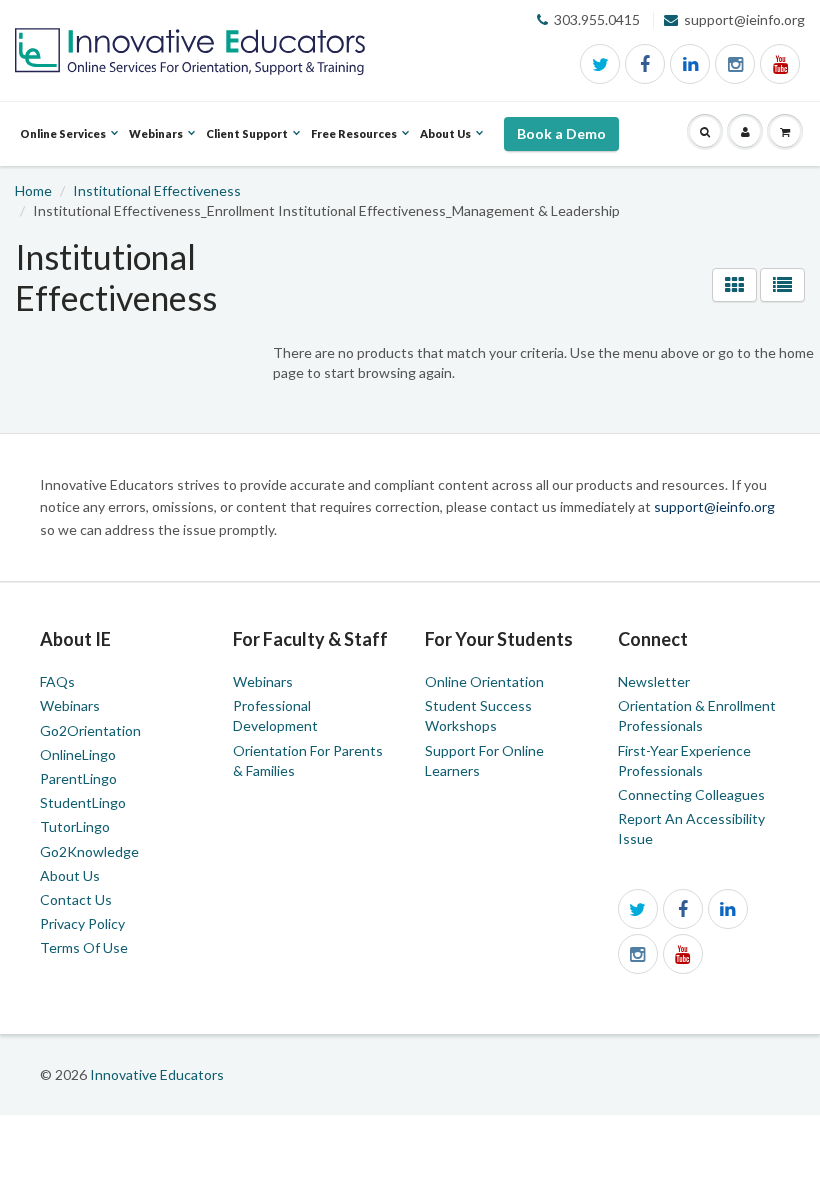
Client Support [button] (247, 146)
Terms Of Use (84, 947)
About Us (70, 875)
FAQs (57, 681)
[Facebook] (645, 64)
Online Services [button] (63, 146)
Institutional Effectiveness (157, 190)
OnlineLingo (78, 754)
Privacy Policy (82, 923)
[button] (705, 132)
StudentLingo (83, 802)
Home (33, 190)
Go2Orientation (90, 730)
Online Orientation (484, 681)
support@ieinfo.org (714, 506)
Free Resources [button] (354, 146)
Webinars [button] (156, 146)
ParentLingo (78, 778)
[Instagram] (735, 64)
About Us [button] (445, 146)
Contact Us (76, 899)
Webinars (70, 705)
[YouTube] (780, 64)
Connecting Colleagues (691, 794)
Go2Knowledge (89, 851)
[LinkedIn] (690, 64)
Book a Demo (561, 133)
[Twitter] (600, 64)
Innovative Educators (157, 1074)
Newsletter (654, 681)
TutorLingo (75, 826)
